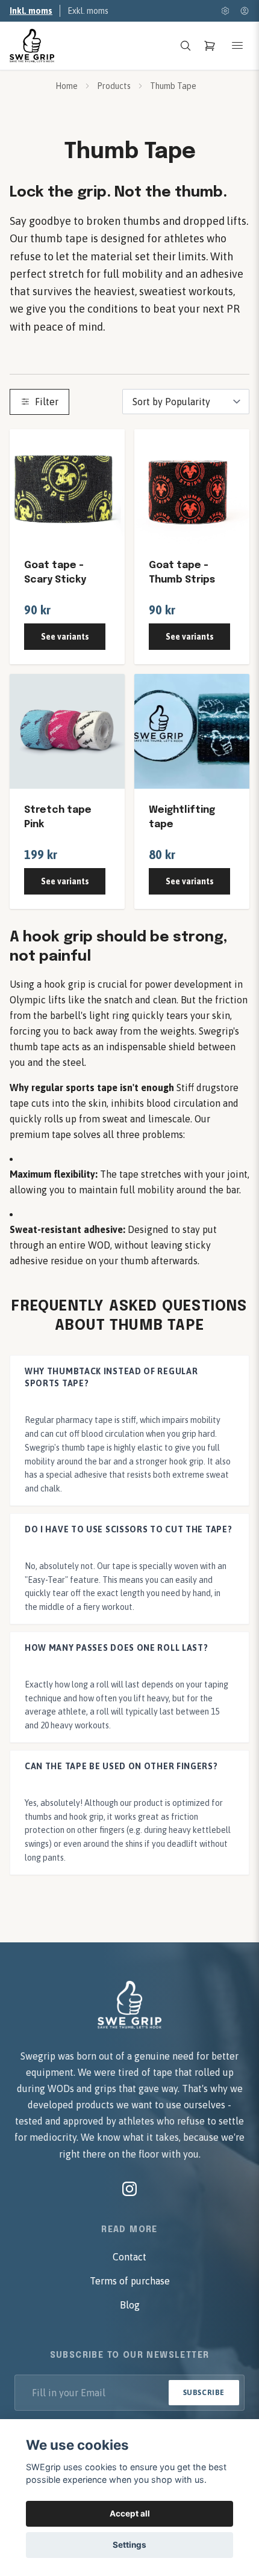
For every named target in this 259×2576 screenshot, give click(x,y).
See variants (65, 637)
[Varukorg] (210, 46)
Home (67, 86)
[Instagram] (129, 2189)
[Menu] (237, 46)
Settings (129, 2545)
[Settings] (225, 11)
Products (114, 86)
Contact (129, 2257)
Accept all (130, 2513)
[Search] (186, 46)
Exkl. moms (88, 11)
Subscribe (204, 2393)
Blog (130, 2305)
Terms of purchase (130, 2281)
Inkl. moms (31, 11)
